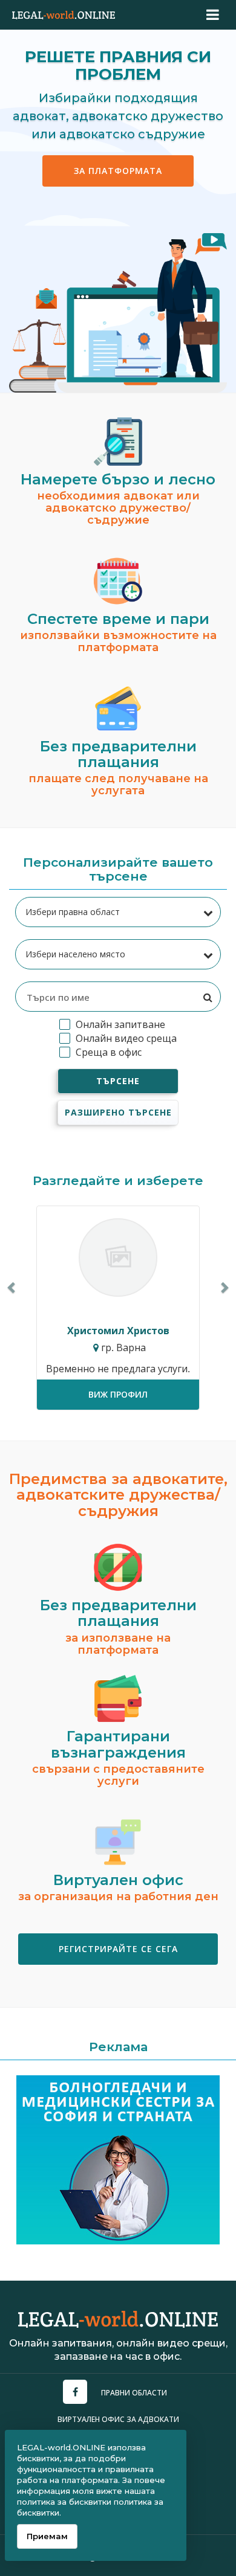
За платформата (118, 171)
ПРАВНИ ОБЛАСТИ (134, 2393)
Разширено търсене (118, 1112)
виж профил (118, 1394)
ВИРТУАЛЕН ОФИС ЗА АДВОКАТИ (118, 2419)
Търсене (118, 1081)
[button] (12, 1287)
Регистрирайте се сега (118, 1949)
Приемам (47, 2536)
